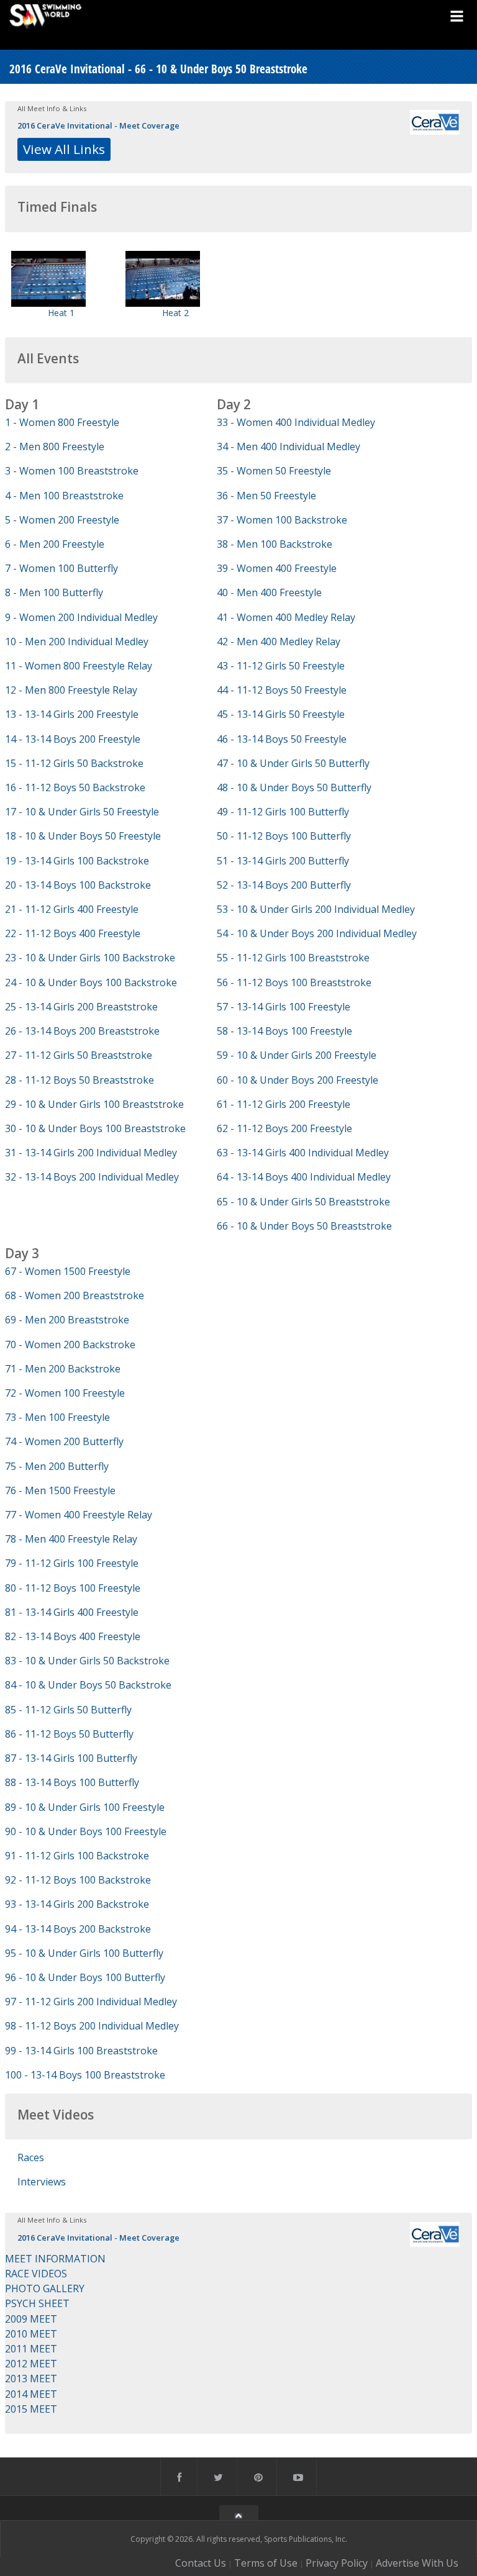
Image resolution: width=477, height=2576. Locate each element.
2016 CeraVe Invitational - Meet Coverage (98, 125)
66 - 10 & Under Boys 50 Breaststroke (304, 1226)
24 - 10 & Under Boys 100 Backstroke (91, 982)
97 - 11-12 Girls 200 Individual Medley (91, 2002)
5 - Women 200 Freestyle (62, 520)
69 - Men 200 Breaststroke (67, 1320)
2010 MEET (31, 2334)
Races (31, 2157)
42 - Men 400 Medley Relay (279, 642)
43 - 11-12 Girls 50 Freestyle (281, 666)
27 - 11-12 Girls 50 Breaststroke (79, 1055)
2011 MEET (31, 2349)
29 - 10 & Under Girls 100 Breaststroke (94, 1104)
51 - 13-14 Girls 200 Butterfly (283, 861)
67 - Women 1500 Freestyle (68, 1271)
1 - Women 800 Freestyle (62, 422)
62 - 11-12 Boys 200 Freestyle (284, 1128)
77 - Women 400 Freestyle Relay (79, 1515)
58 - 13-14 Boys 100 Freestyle (284, 1031)
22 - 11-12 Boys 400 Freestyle (73, 933)
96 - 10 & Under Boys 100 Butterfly (85, 1977)
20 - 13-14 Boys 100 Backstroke (78, 885)
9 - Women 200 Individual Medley (81, 617)
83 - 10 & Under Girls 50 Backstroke (87, 1661)
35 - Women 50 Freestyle (274, 471)
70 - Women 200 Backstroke (70, 1345)
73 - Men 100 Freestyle (57, 1417)
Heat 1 (61, 313)
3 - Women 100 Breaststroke (72, 471)
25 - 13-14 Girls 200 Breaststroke (81, 1007)
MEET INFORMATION (55, 2259)
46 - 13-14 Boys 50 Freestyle (282, 739)
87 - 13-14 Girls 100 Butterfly (71, 1758)
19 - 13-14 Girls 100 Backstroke (77, 861)
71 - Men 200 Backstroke (63, 1369)
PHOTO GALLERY (45, 2288)
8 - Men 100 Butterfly (54, 592)
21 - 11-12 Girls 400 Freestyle (72, 909)
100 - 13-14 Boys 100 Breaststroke (85, 2075)
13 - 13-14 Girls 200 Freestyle (72, 714)
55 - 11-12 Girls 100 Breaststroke (293, 958)
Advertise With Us (417, 2563)
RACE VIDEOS (36, 2274)
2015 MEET (31, 2409)
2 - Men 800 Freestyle (55, 447)
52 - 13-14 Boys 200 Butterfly (284, 885)
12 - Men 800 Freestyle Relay (71, 690)
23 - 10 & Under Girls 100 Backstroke (90, 958)
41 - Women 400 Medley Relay (286, 617)
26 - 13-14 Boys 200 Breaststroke (82, 1031)
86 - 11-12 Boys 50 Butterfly (69, 1734)
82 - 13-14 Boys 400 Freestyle (73, 1636)
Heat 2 (175, 313)
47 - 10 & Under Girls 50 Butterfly (293, 763)
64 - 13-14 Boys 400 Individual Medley (304, 1177)
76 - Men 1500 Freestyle (60, 1490)
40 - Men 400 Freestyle (269, 592)
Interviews (42, 2182)
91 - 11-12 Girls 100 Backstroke (77, 1856)
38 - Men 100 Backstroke (275, 544)
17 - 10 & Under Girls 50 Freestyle (82, 812)
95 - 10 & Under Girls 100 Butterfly (84, 1953)
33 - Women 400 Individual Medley (296, 422)
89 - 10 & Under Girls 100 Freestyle (85, 1807)
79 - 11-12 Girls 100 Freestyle (72, 1563)
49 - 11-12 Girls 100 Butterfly (283, 812)
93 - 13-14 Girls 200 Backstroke (77, 1904)
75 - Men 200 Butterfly (57, 1466)
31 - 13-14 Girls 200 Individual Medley (91, 1153)
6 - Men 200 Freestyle (55, 544)
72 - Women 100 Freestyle (65, 1393)
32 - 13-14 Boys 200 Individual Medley (92, 1177)
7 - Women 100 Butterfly (61, 568)
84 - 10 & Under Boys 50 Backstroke (88, 1685)
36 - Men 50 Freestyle (266, 496)
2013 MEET (31, 2379)
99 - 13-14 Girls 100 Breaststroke (81, 2051)
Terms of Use (266, 2563)
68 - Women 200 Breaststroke (75, 1295)
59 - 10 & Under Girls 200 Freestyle (297, 1055)
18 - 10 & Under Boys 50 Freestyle (83, 836)
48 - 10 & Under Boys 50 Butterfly (294, 787)
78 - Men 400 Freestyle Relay (71, 1539)
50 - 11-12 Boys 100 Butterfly (284, 836)
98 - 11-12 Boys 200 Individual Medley (92, 2026)
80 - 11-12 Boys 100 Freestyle (73, 1588)
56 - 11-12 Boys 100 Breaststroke (294, 982)
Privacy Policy (337, 2563)
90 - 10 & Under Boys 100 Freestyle (86, 1831)
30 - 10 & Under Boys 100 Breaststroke (95, 1128)
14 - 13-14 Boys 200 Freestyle (73, 739)
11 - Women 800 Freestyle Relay (79, 666)
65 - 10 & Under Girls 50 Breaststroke (303, 1202)
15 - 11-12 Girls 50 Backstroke (74, 763)
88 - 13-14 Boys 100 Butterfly (72, 1782)
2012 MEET (31, 2364)
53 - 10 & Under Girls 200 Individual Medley (316, 909)
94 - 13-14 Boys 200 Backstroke (78, 1929)
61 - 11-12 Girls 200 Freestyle (284, 1104)
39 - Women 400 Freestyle (277, 568)
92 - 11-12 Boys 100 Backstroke (78, 1880)
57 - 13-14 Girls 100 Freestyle (284, 1007)
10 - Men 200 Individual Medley (77, 642)
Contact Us (201, 2563)
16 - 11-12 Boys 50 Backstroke (75, 787)
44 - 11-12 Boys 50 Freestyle (282, 690)
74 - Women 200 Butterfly (64, 1441)
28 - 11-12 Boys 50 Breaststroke (79, 1080)
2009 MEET (31, 2319)
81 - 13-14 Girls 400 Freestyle (72, 1612)
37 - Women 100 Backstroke (282, 520)
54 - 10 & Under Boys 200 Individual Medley (317, 933)
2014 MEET (31, 2394)
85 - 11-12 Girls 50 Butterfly (68, 1710)
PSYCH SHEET (37, 2303)
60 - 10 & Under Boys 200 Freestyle (298, 1080)
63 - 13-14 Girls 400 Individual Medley (303, 1153)
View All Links (64, 149)
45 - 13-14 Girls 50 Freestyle (281, 714)
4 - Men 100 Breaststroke (64, 496)
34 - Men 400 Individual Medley (288, 447)
